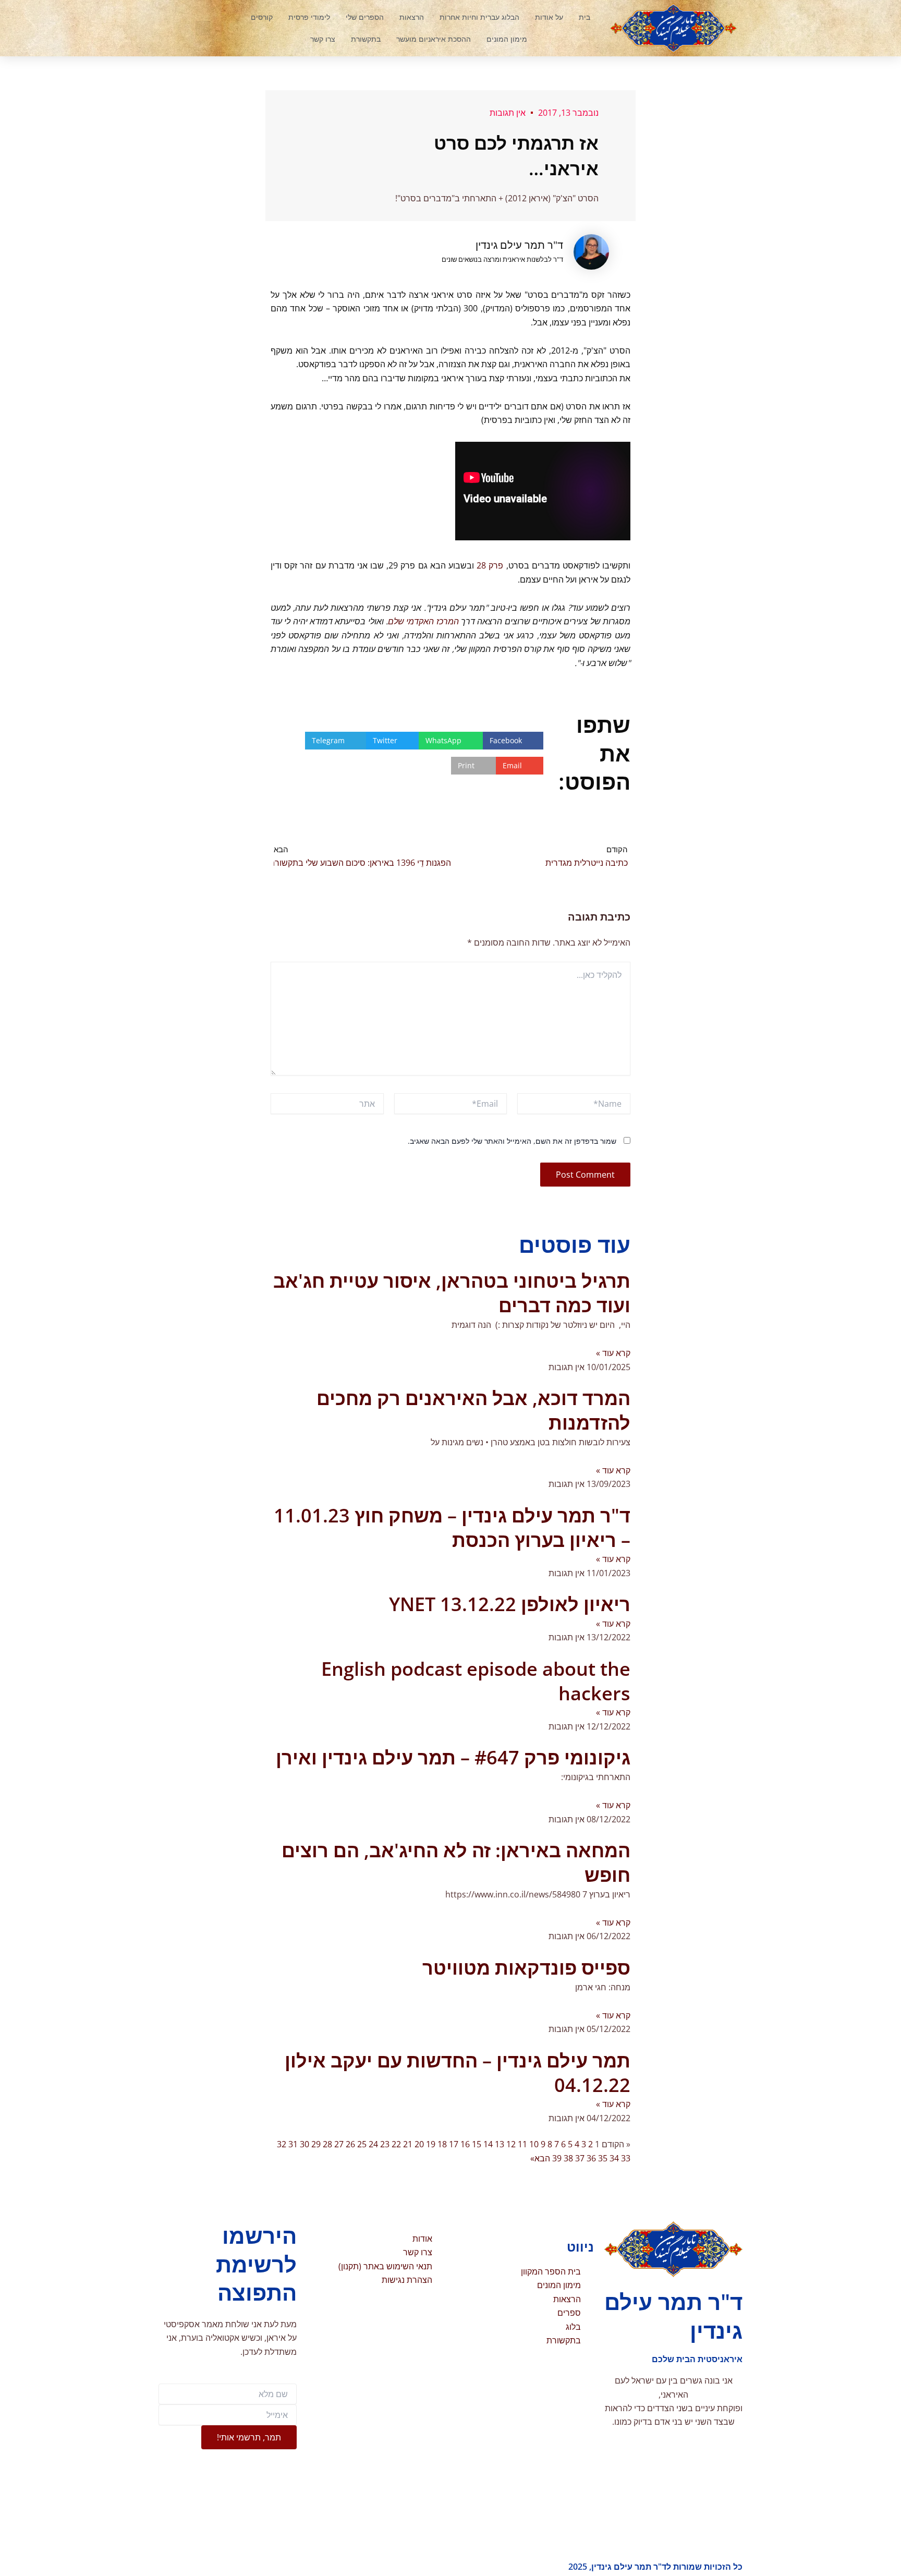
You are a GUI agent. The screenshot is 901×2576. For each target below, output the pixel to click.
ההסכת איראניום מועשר (434, 39)
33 (626, 2158)
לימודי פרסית (309, 17)
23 (385, 2144)
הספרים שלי (365, 17)
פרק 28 (489, 565)
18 (442, 2144)
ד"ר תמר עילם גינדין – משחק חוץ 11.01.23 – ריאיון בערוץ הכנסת (452, 1528)
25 (362, 2144)
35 (603, 2158)
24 (373, 2144)
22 (396, 2144)
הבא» (540, 2158)
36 (591, 2158)
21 (408, 2144)
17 (454, 2144)
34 (614, 2158)
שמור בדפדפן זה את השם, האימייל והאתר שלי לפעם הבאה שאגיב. (512, 1141)
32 (282, 2144)
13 (500, 2144)
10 (534, 2144)
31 (293, 2144)
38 (568, 2158)
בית (585, 17)
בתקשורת (366, 39)
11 (522, 2144)
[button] (203, 28)
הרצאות (412, 17)
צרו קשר (323, 39)
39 (557, 2158)
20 (419, 2144)
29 (316, 2144)
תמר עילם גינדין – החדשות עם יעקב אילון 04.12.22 (458, 2073)
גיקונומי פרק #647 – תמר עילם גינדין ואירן (453, 1757)
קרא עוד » (613, 1353)
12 (511, 2144)
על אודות (549, 17)
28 (327, 2144)
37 (580, 2158)
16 (465, 2144)
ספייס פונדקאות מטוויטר (526, 1968)
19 (431, 2144)
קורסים (262, 17)
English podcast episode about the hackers (476, 1681)
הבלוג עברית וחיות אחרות (479, 17)
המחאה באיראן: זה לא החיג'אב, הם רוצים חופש (456, 1863)
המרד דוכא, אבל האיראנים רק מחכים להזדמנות (473, 1410)
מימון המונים (507, 39)
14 (488, 2144)
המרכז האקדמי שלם (423, 621)
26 (350, 2144)
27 (339, 2144)
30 (305, 2144)
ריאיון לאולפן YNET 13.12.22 (510, 1604)
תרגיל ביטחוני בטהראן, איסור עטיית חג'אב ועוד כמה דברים (452, 1293)
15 (477, 2144)
